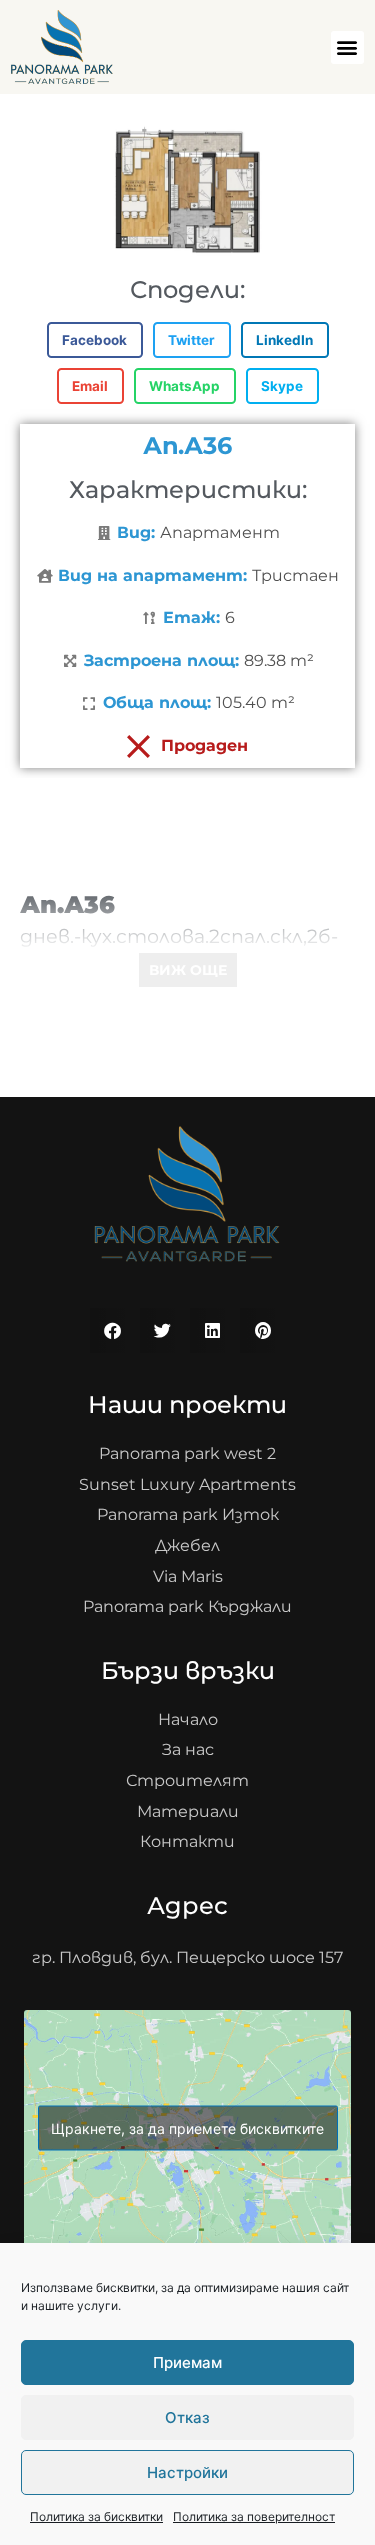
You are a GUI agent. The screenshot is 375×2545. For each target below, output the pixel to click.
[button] (347, 47)
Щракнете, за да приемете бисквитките (187, 2127)
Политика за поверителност (254, 2516)
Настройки (187, 2472)
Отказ (187, 2417)
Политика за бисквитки (96, 2516)
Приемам (187, 2362)
